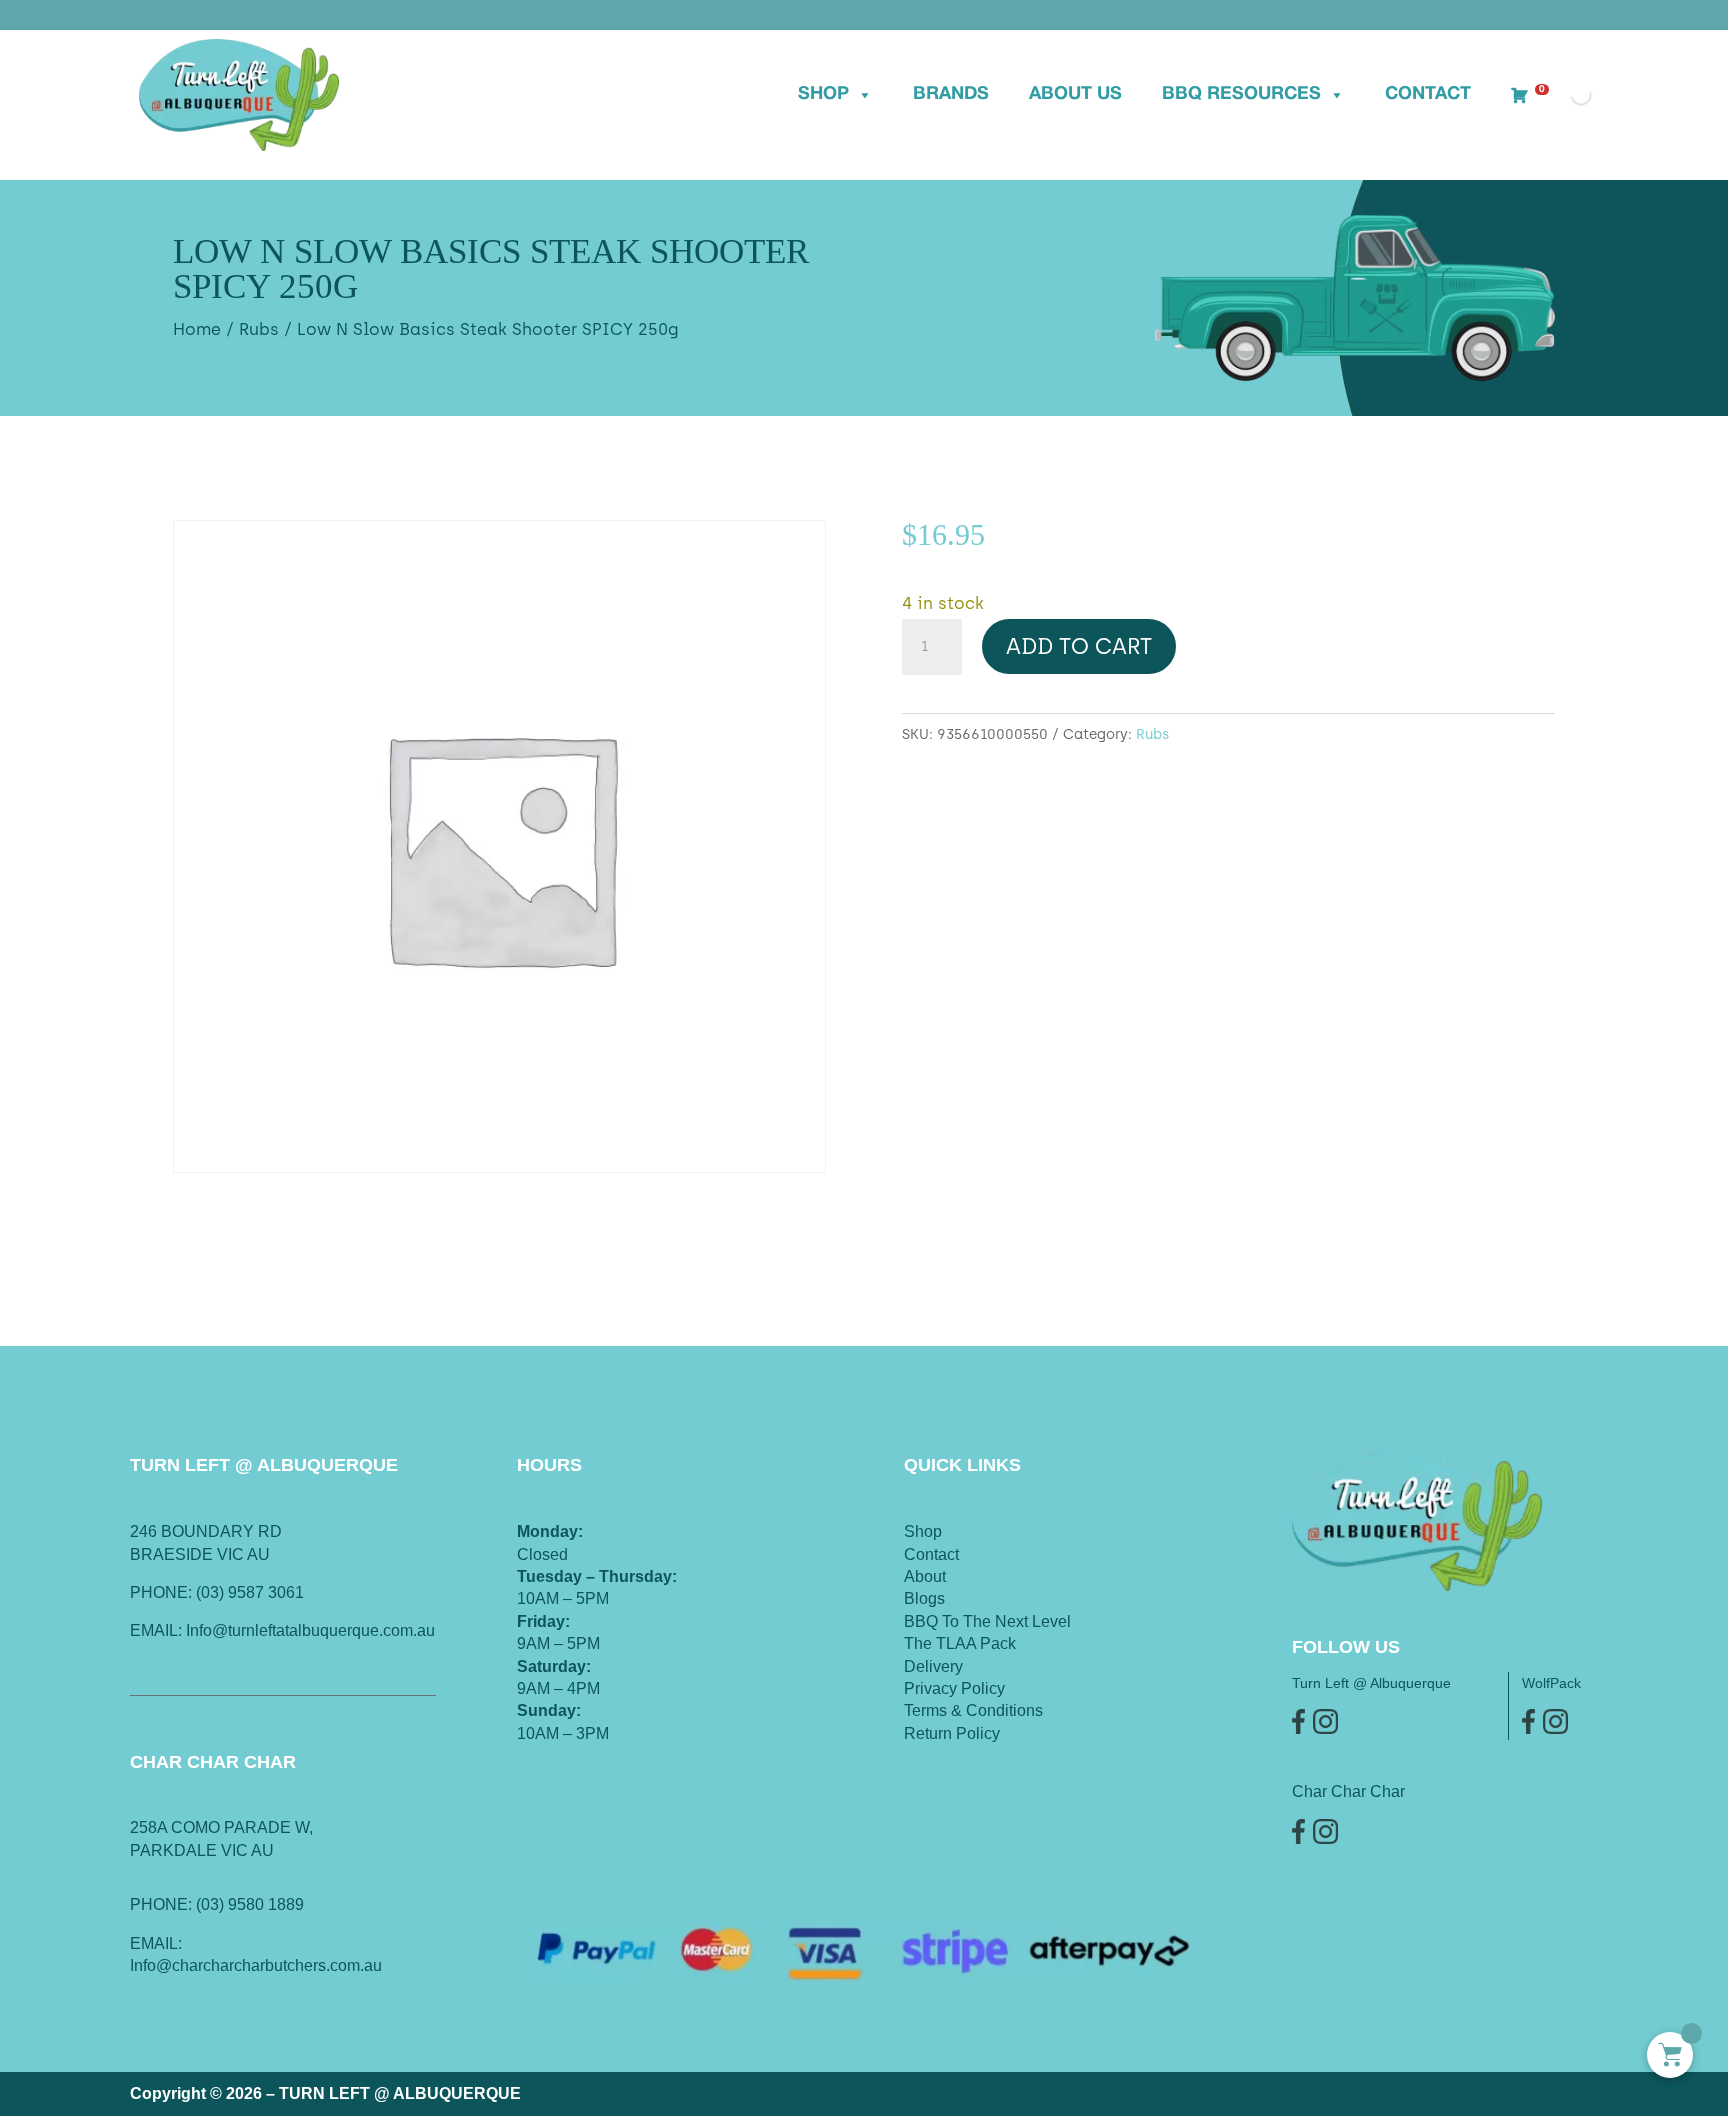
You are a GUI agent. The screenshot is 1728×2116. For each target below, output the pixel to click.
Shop (823, 94)
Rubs (259, 329)
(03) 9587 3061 (250, 1592)
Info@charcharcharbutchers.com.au (256, 1965)
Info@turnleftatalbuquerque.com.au (310, 1630)
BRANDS (951, 94)
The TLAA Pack (960, 1643)
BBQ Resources (1241, 94)
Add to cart (1079, 646)
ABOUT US (1075, 94)
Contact (1428, 94)
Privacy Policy (954, 1688)
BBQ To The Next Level (987, 1621)
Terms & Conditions (973, 1710)
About (925, 1576)
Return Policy (952, 1733)
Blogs (924, 1598)
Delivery (933, 1666)
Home (197, 329)
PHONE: (163, 1904)
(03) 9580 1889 (250, 1904)
